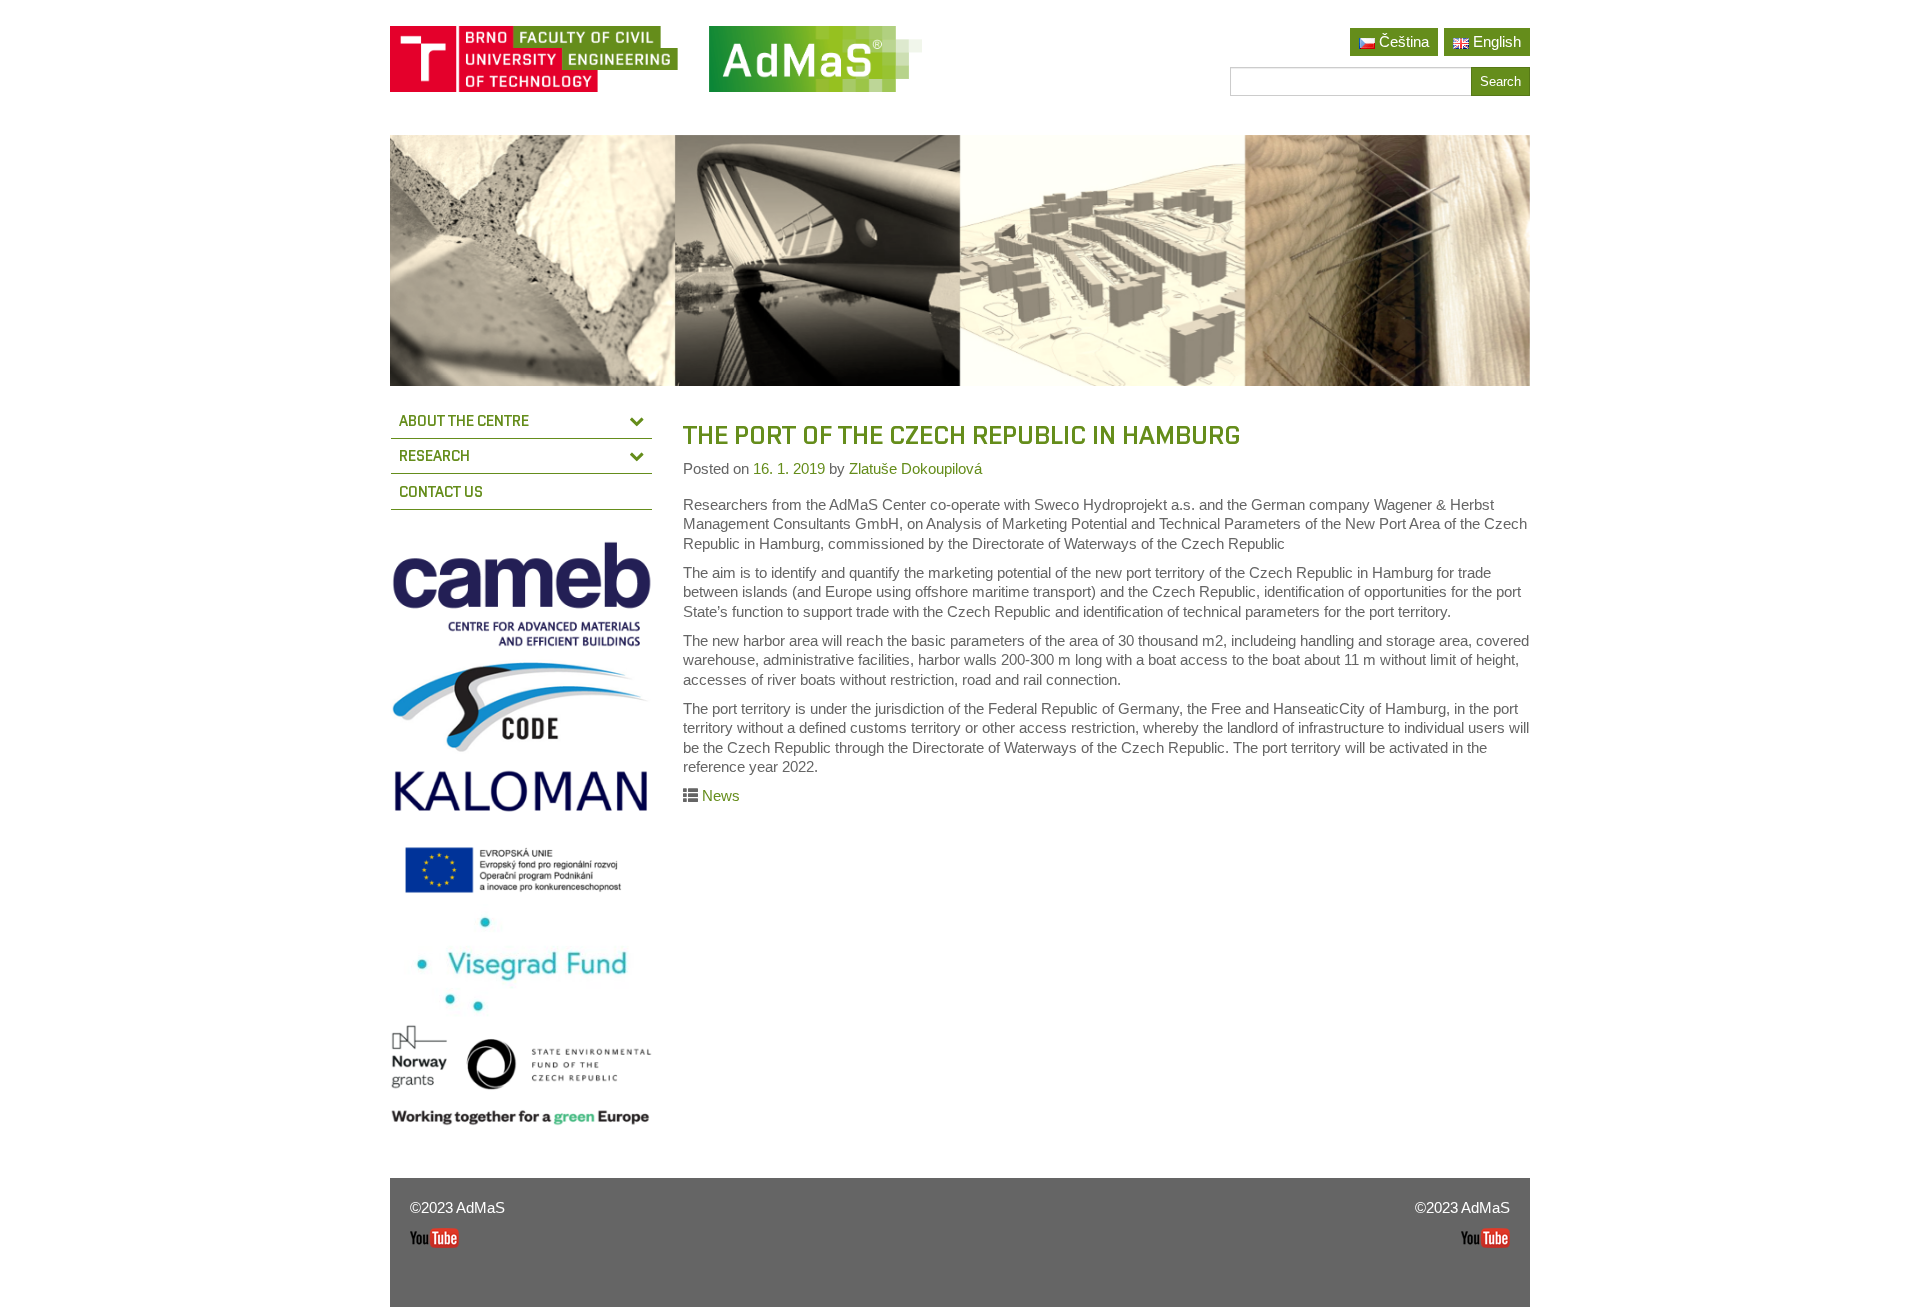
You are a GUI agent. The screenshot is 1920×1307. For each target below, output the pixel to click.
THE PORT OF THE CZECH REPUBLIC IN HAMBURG (962, 435)
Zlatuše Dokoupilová (915, 468)
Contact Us (441, 491)
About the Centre (464, 420)
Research (434, 455)
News (721, 795)
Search (1500, 81)
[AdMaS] (815, 66)
